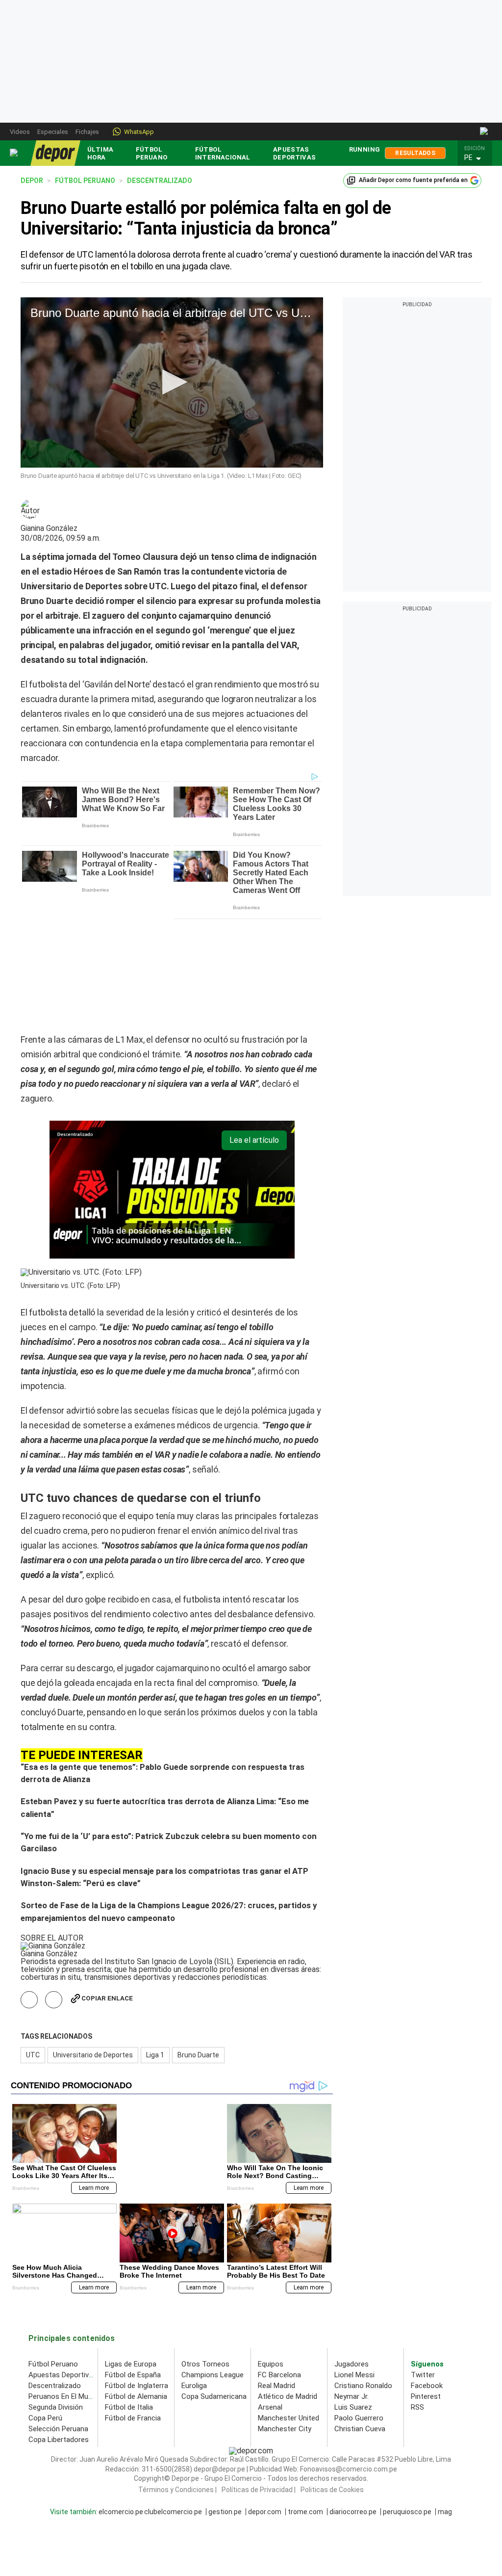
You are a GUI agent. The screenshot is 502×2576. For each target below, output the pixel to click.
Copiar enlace (107, 1890)
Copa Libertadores (59, 2331)
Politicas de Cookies (332, 2381)
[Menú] (14, 153)
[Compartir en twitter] (54, 1891)
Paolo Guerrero (359, 2309)
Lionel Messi (354, 2266)
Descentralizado (55, 2277)
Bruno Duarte (198, 1946)
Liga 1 (155, 1946)
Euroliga (194, 2277)
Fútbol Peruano (152, 153)
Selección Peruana (58, 2320)
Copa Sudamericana (214, 2287)
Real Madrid (276, 2277)
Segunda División (56, 2298)
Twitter (423, 2266)
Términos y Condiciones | (177, 2381)
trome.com (305, 2403)
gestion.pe (225, 2403)
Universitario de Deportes (93, 1946)
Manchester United (289, 2309)
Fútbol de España (133, 2266)
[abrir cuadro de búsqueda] (485, 131)
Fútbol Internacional (223, 153)
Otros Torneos (205, 2255)
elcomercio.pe (121, 2403)
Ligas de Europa (131, 2255)
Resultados (415, 153)
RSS (417, 2298)
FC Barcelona (279, 2266)
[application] (172, 382)
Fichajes (87, 132)
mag (445, 2403)
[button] (477, 158)
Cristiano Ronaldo (363, 2277)
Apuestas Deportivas (295, 153)
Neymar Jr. (351, 2287)
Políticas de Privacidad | (259, 2381)
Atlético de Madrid (288, 2287)
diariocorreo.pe (353, 2403)
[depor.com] (55, 153)
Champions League (213, 2266)
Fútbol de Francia (133, 2309)
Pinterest (426, 2287)
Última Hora (100, 153)
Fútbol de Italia (129, 2298)
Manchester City (285, 2320)
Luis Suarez (353, 2298)
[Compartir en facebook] (29, 1891)
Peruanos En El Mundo (64, 2287)
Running (365, 149)
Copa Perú (45, 2309)
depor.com (265, 2403)
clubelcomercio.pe (173, 2403)
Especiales (53, 132)
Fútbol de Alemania (136, 2287)
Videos (20, 132)
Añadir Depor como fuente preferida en (413, 180)
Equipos (271, 2255)
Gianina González (49, 528)
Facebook (427, 2277)
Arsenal (270, 2298)
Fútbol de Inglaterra (137, 2277)
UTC (33, 1946)
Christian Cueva (360, 2320)
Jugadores (351, 2255)
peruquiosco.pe (407, 2403)
